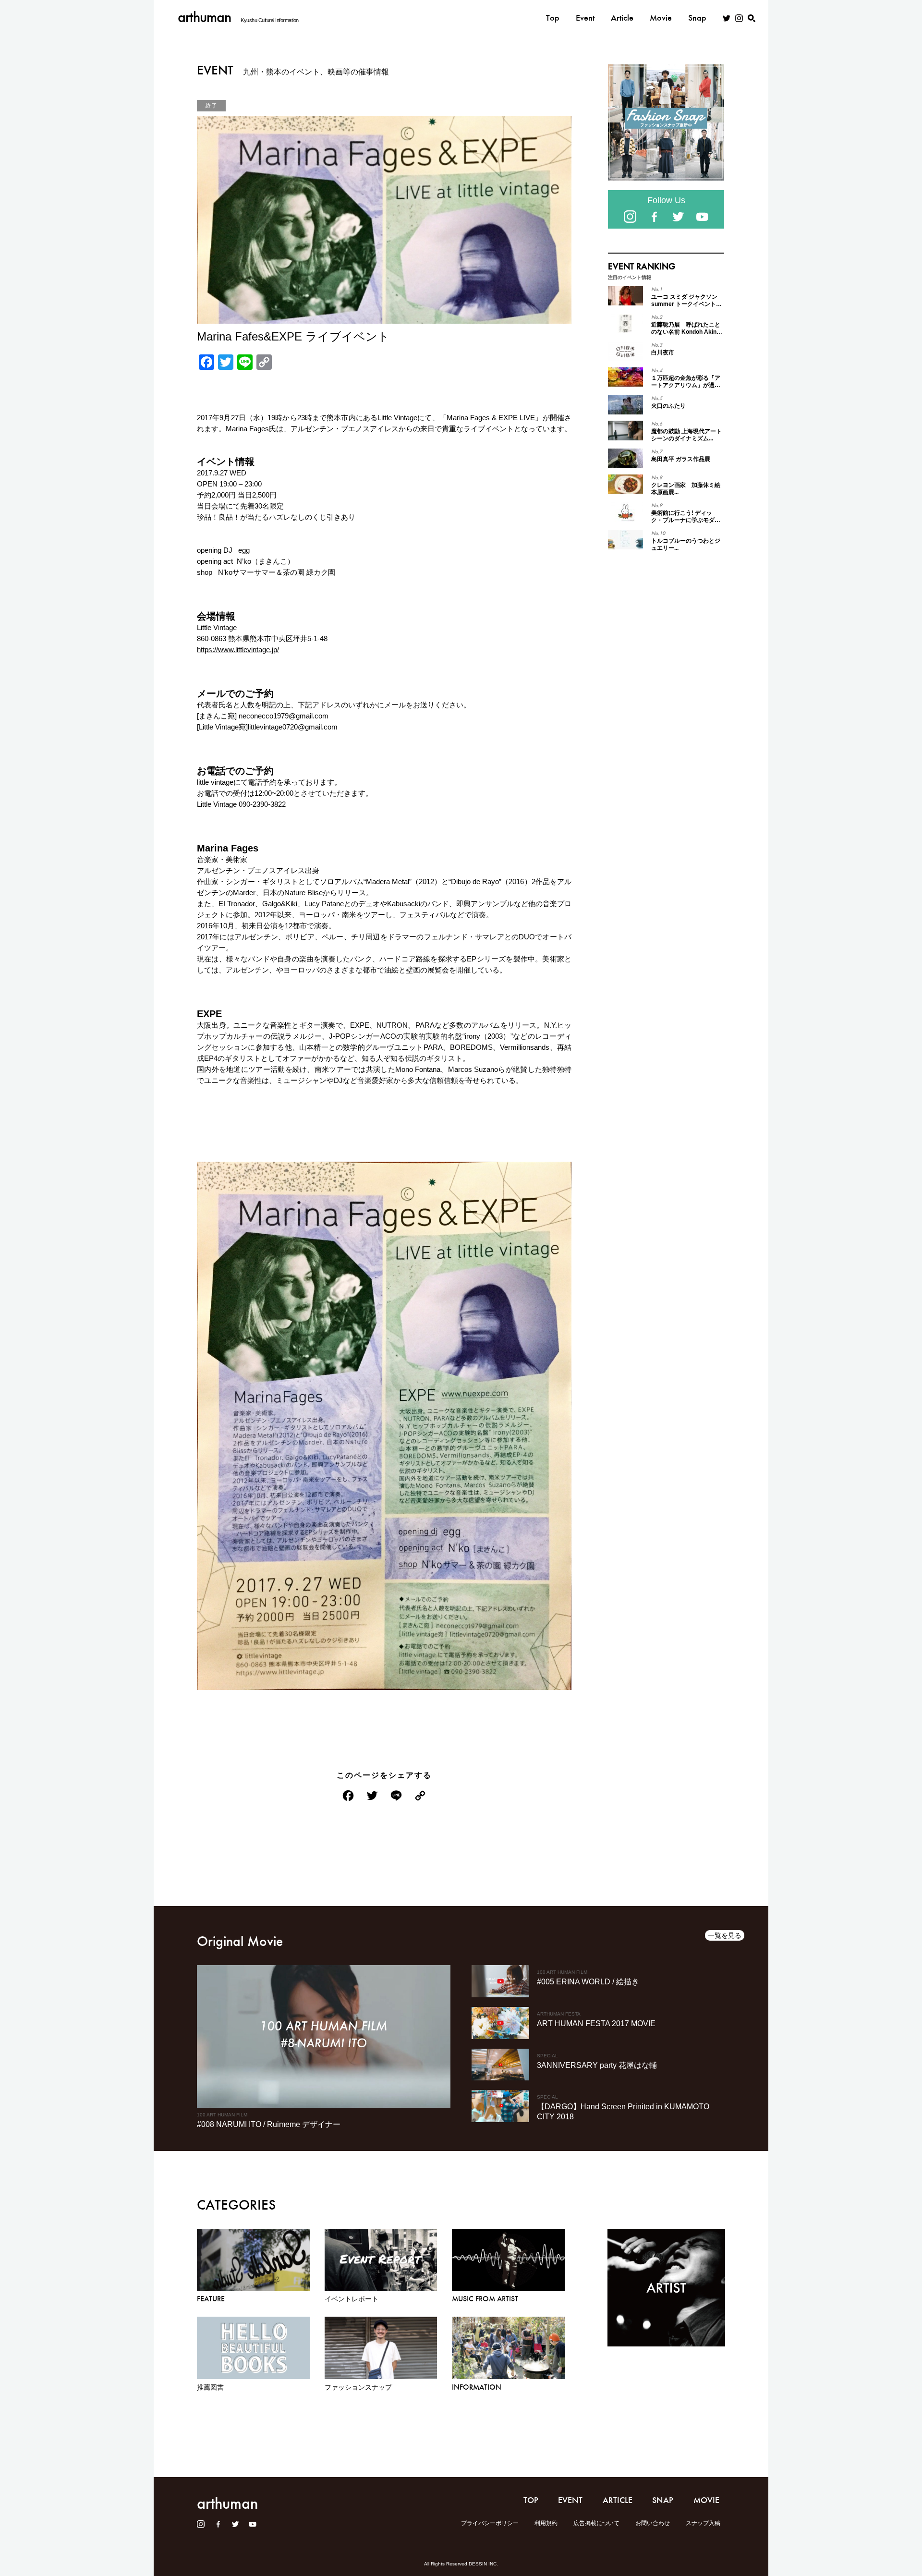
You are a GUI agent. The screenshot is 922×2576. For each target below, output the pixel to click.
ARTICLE (618, 2500)
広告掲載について (596, 2523)
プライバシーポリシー (490, 2523)
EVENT (570, 2500)
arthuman (204, 17)
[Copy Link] (420, 1797)
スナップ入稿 (703, 2523)
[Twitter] (372, 1797)
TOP (531, 2500)
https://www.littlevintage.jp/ (238, 650)
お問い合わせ (653, 2523)
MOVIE (706, 2500)
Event (585, 18)
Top (553, 18)
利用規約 (546, 2523)
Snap (697, 18)
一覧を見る (725, 1935)
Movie (661, 18)
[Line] (396, 1797)
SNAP (663, 2500)
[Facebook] (348, 1797)
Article (622, 18)
